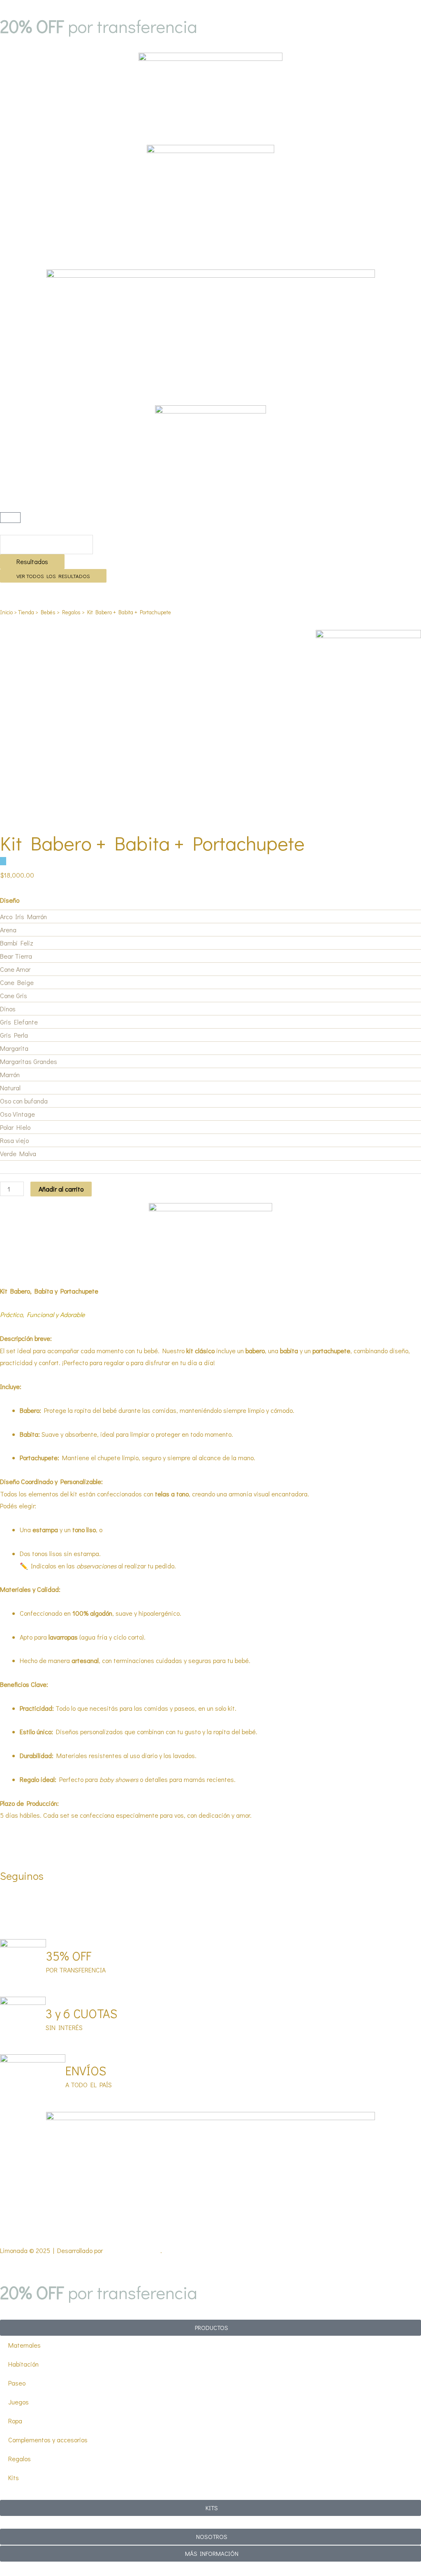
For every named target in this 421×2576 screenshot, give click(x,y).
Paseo (17, 2383)
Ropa (15, 2421)
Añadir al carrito (61, 1189)
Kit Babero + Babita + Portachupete (152, 843)
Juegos (19, 2402)
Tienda (26, 612)
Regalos (71, 612)
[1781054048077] (368, 683)
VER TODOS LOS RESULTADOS (53, 576)
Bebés (48, 612)
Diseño (10, 900)
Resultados (32, 561)
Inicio (6, 612)
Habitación (23, 2364)
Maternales (24, 2345)
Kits (14, 2477)
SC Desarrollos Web (132, 2250)
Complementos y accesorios (48, 2440)
